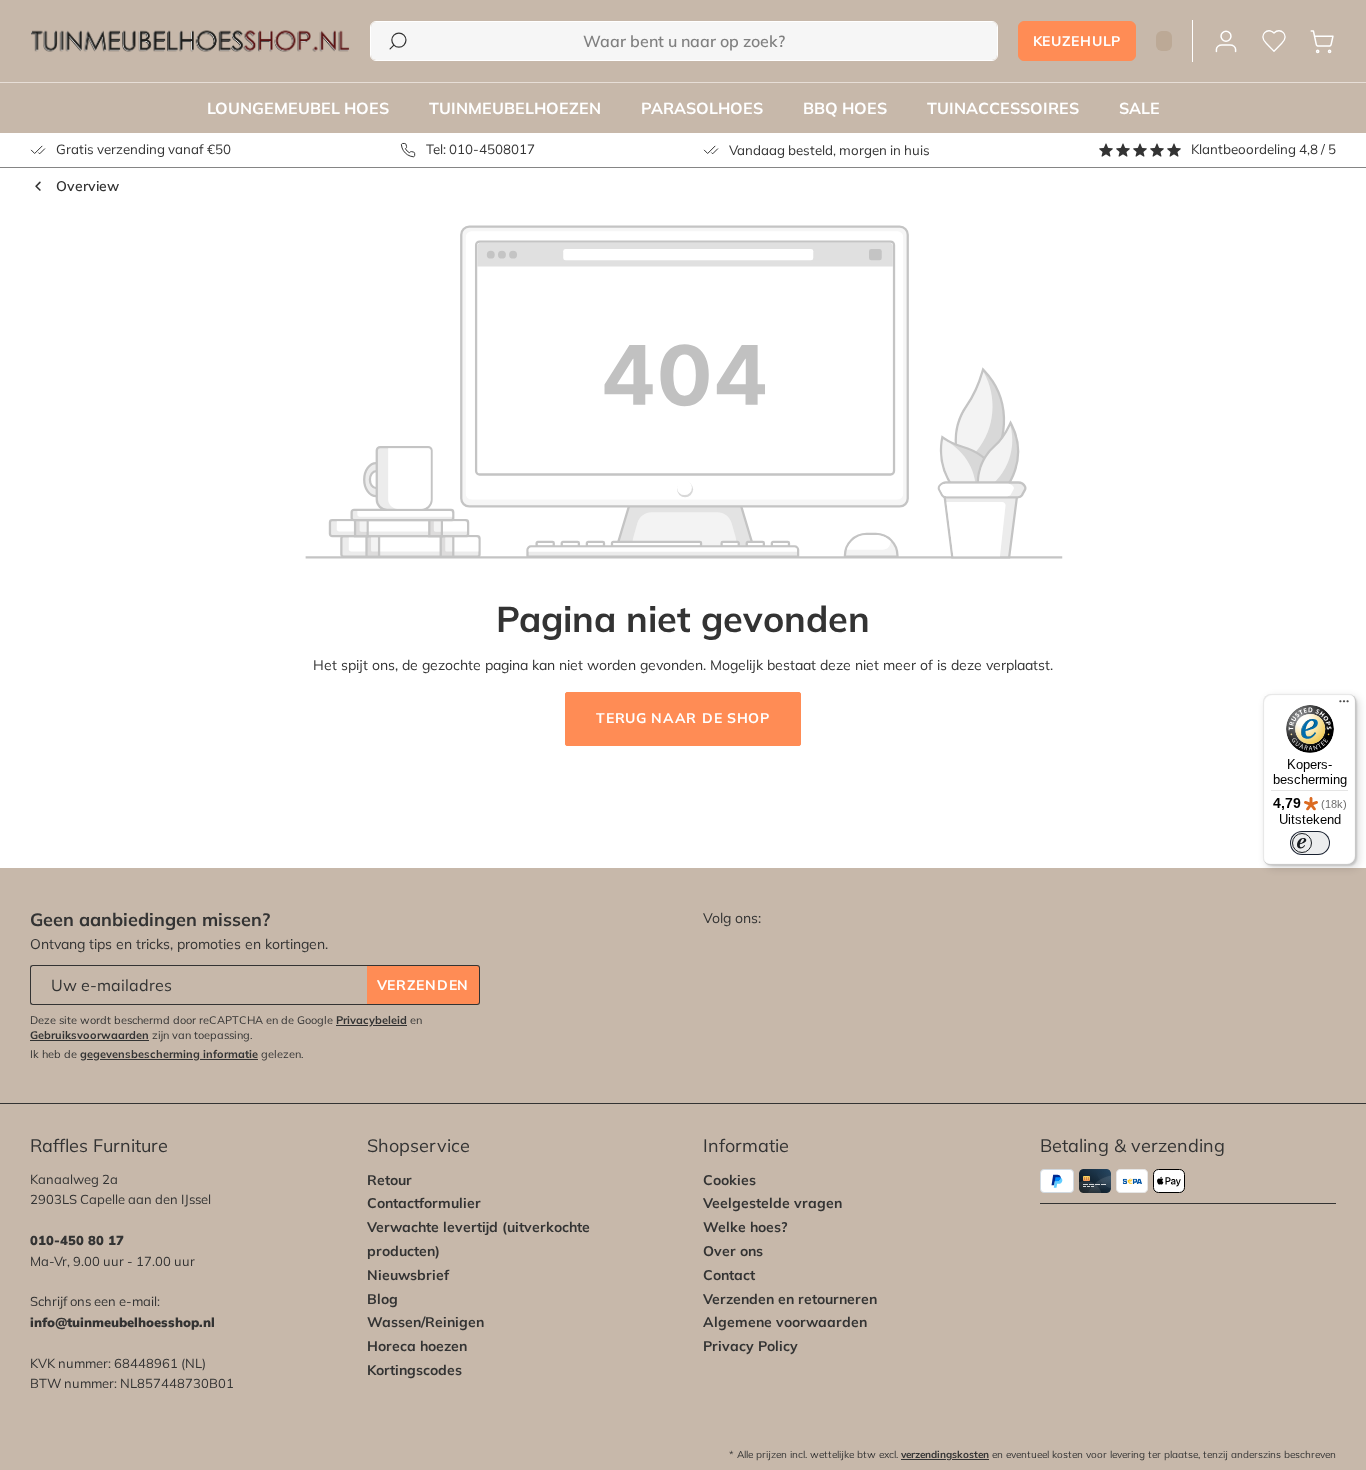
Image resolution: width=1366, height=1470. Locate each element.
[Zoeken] (398, 41)
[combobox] (684, 41)
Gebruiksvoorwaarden (89, 1035)
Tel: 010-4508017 (480, 149)
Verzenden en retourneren (790, 1299)
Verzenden (423, 985)
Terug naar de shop (683, 718)
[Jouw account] (1226, 41)
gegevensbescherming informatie (169, 1054)
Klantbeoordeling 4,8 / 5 (1263, 149)
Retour (389, 1180)
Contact (729, 1275)
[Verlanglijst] (1274, 41)
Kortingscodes (414, 1370)
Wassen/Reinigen (425, 1322)
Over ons (733, 1251)
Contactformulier (424, 1203)
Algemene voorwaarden (785, 1322)
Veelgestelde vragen (772, 1203)
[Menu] (1344, 706)
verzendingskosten (945, 1454)
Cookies (729, 1180)
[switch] (1310, 843)
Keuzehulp (1077, 41)
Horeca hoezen (417, 1346)
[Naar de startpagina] (190, 41)
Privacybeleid (371, 1020)
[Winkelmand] (1322, 41)
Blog (382, 1299)
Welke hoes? (745, 1227)
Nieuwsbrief (408, 1275)
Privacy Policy (750, 1346)
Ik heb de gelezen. (167, 1054)
